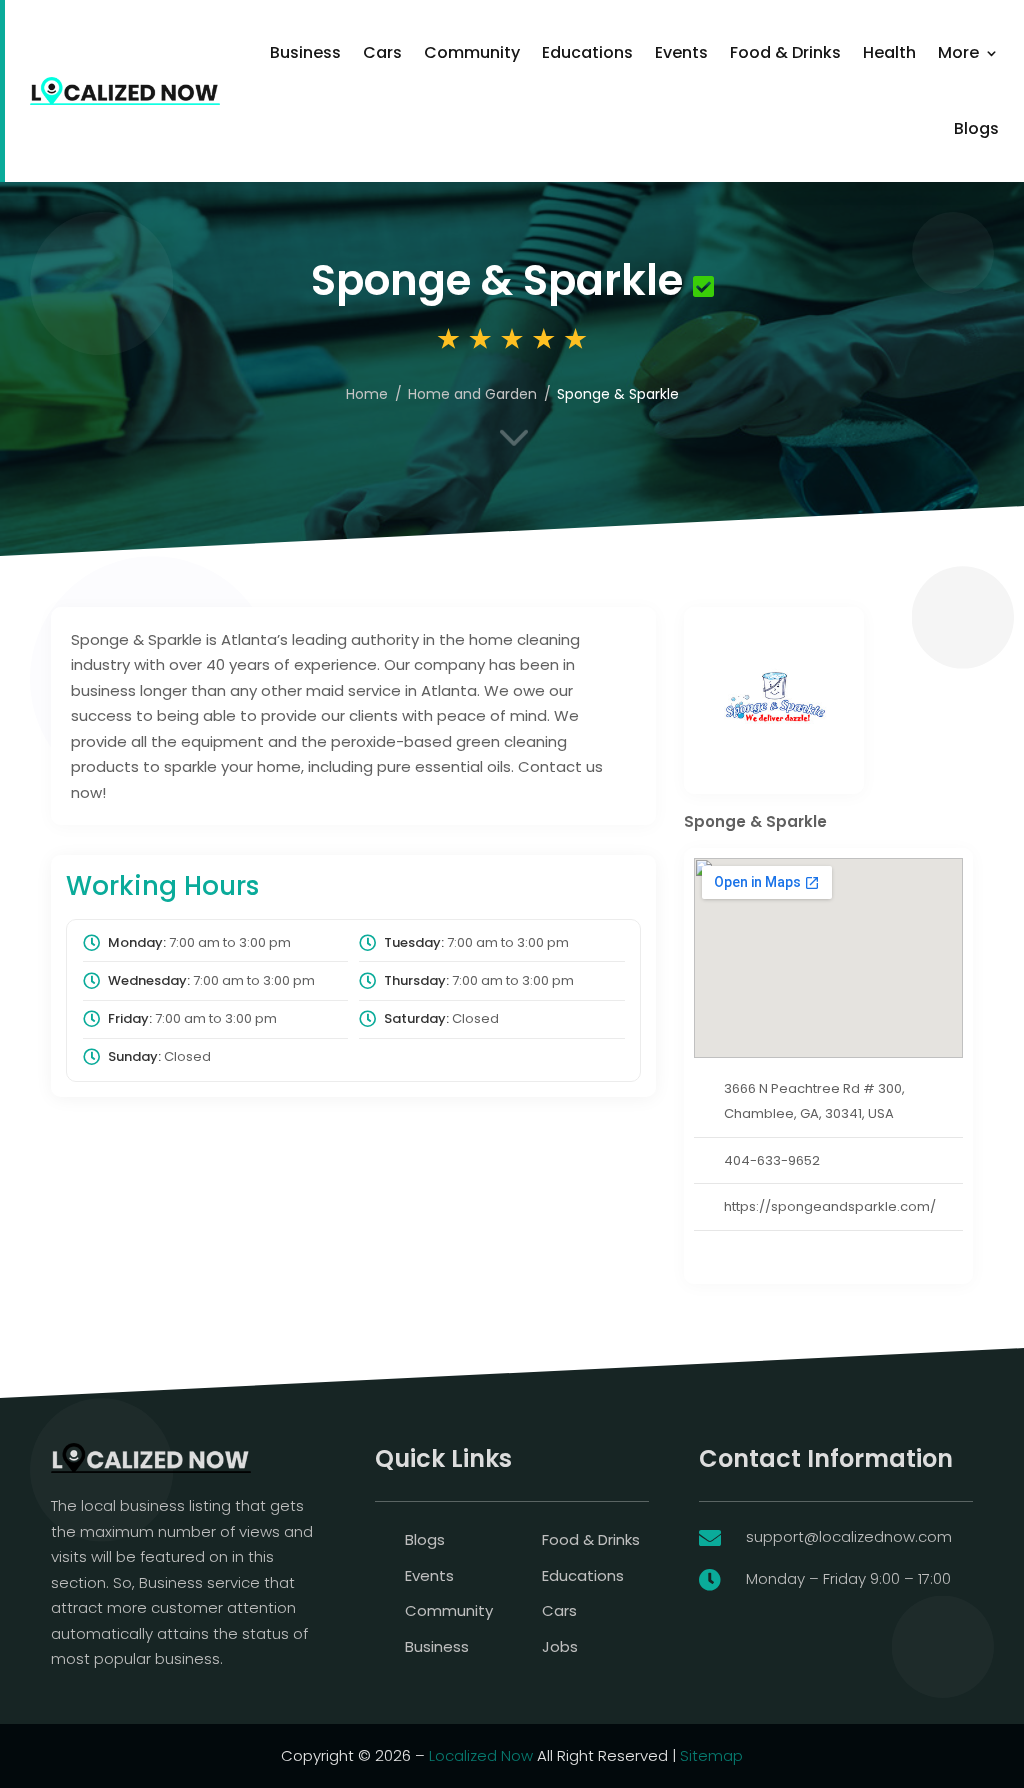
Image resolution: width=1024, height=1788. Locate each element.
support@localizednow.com (849, 1536)
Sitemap (711, 1755)
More (958, 52)
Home (367, 394)
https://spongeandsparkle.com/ (830, 1206)
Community (472, 52)
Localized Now (481, 1755)
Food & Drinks (785, 52)
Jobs (560, 1646)
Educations (587, 52)
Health (889, 52)
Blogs (976, 128)
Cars (382, 52)
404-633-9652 (772, 1160)
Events (681, 52)
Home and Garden (472, 394)
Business (305, 52)
